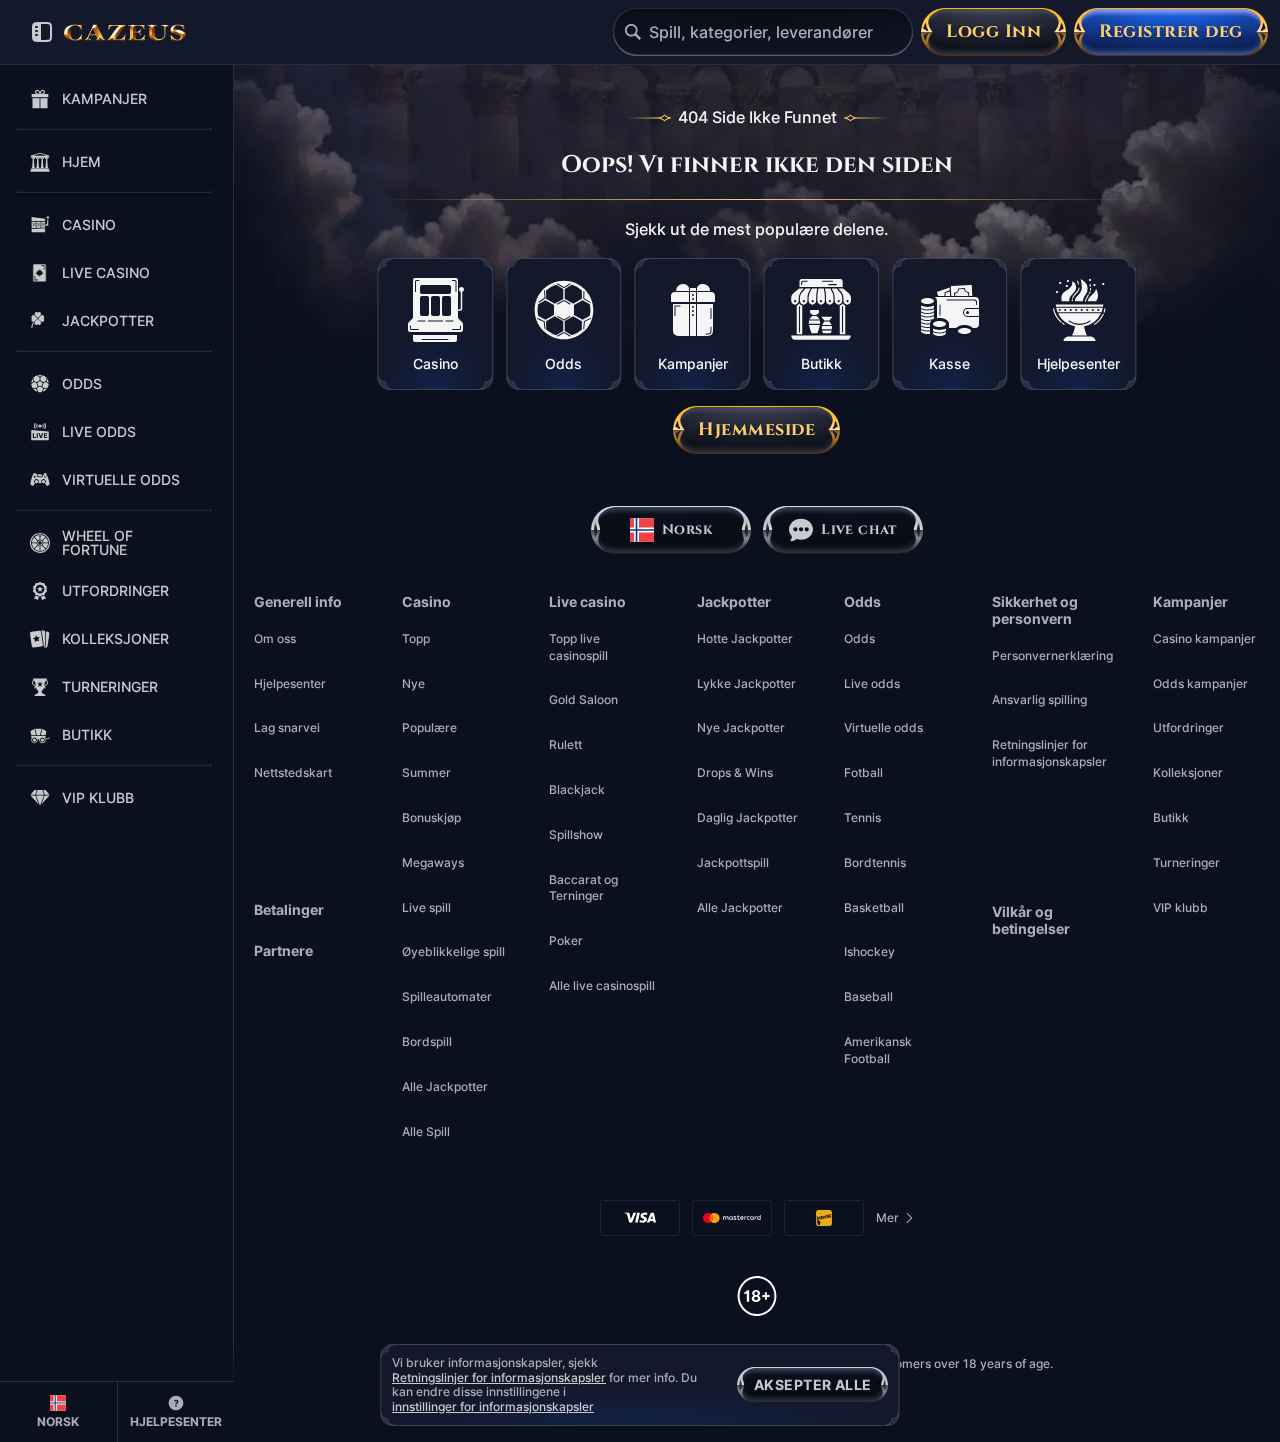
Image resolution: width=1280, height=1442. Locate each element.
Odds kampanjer (1200, 683)
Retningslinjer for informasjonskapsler (1049, 753)
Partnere (283, 951)
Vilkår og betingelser (1031, 920)
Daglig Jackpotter (747, 817)
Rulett (565, 744)
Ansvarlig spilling (1039, 699)
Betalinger (289, 910)
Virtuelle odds (883, 727)
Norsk (687, 529)
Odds (859, 638)
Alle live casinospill (602, 985)
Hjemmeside (756, 429)
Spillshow (576, 834)
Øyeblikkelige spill (453, 951)
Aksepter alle (812, 1384)
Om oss (275, 638)
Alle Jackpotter (445, 1086)
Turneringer (1186, 862)
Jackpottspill (733, 862)
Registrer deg (1171, 31)
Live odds (872, 683)
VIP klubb (1180, 907)
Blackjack (577, 789)
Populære (429, 727)
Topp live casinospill (578, 647)
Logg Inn (993, 31)
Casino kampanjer (1204, 638)
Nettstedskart (293, 772)
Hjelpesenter (290, 683)
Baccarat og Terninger (583, 888)
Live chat (859, 529)
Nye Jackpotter (741, 727)
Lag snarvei (287, 727)
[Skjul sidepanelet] (42, 32)
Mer (895, 1221)
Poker (566, 940)
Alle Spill (426, 1131)
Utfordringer (1188, 727)
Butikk (1171, 817)
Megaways (433, 862)
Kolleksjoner (1188, 772)
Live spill (426, 907)
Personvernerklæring (1052, 655)
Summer (426, 772)
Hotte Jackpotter (745, 638)
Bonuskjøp (431, 817)
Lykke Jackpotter (746, 683)
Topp (416, 638)
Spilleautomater (447, 996)
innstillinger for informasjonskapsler (493, 1407)
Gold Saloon (583, 699)
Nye (413, 683)
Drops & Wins (735, 772)
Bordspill (427, 1041)
